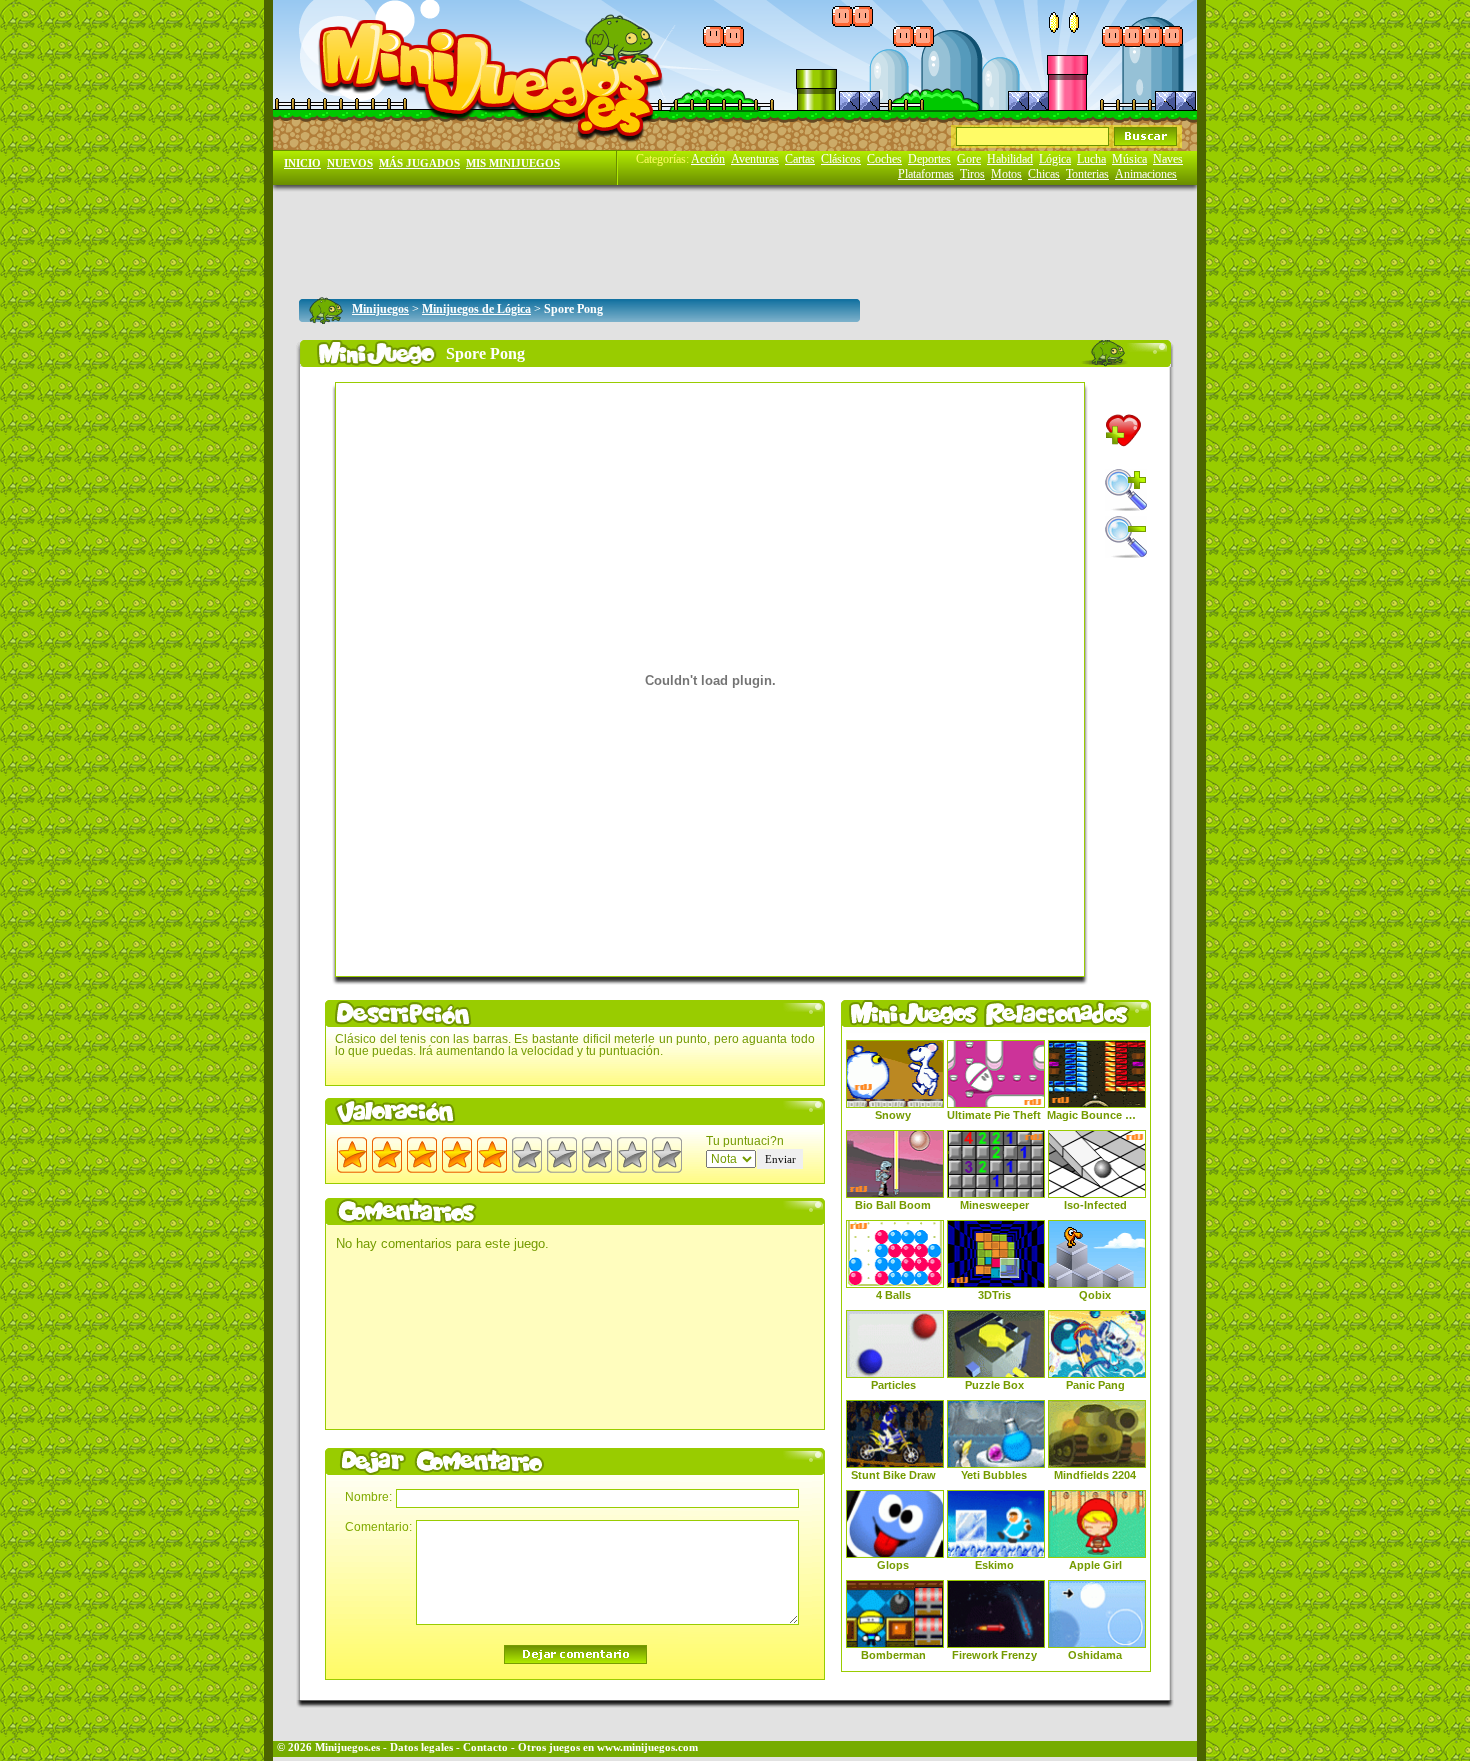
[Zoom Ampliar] (1126, 490)
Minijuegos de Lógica (476, 309)
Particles (893, 1385)
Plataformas (926, 174)
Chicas (1044, 174)
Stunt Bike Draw (893, 1475)
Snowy (893, 1115)
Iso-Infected (1095, 1205)
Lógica (1055, 159)
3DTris (994, 1295)
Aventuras (755, 159)
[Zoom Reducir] (1126, 537)
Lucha (1091, 159)
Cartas (800, 159)
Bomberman (893, 1655)
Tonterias (1087, 174)
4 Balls (893, 1295)
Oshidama (1095, 1655)
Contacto (485, 1747)
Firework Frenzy (994, 1655)
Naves (1168, 159)
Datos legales (421, 1747)
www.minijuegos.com (647, 1747)
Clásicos (841, 159)
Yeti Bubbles (994, 1475)
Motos (1006, 174)
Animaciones (1146, 174)
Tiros (972, 174)
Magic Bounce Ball (1095, 1115)
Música (1129, 159)
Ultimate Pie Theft (994, 1115)
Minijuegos (380, 309)
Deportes (929, 159)
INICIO (302, 163)
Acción (708, 159)
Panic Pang (1095, 1385)
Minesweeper (994, 1205)
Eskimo (994, 1565)
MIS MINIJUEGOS (513, 163)
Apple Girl (1095, 1565)
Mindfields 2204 (1095, 1475)
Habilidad (1010, 159)
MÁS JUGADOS (419, 163)
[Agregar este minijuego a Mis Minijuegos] (1123, 430)
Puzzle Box (994, 1385)
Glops (893, 1565)
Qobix (1095, 1295)
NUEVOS (350, 163)
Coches (884, 159)
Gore (969, 159)
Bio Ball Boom (893, 1205)
